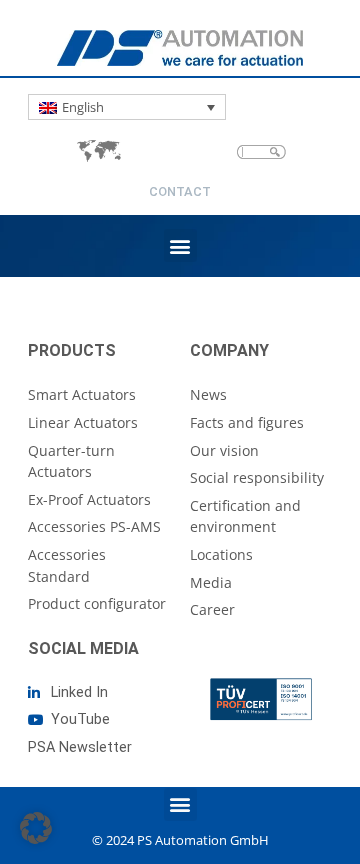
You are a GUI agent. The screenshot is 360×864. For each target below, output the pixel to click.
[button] (180, 245)
